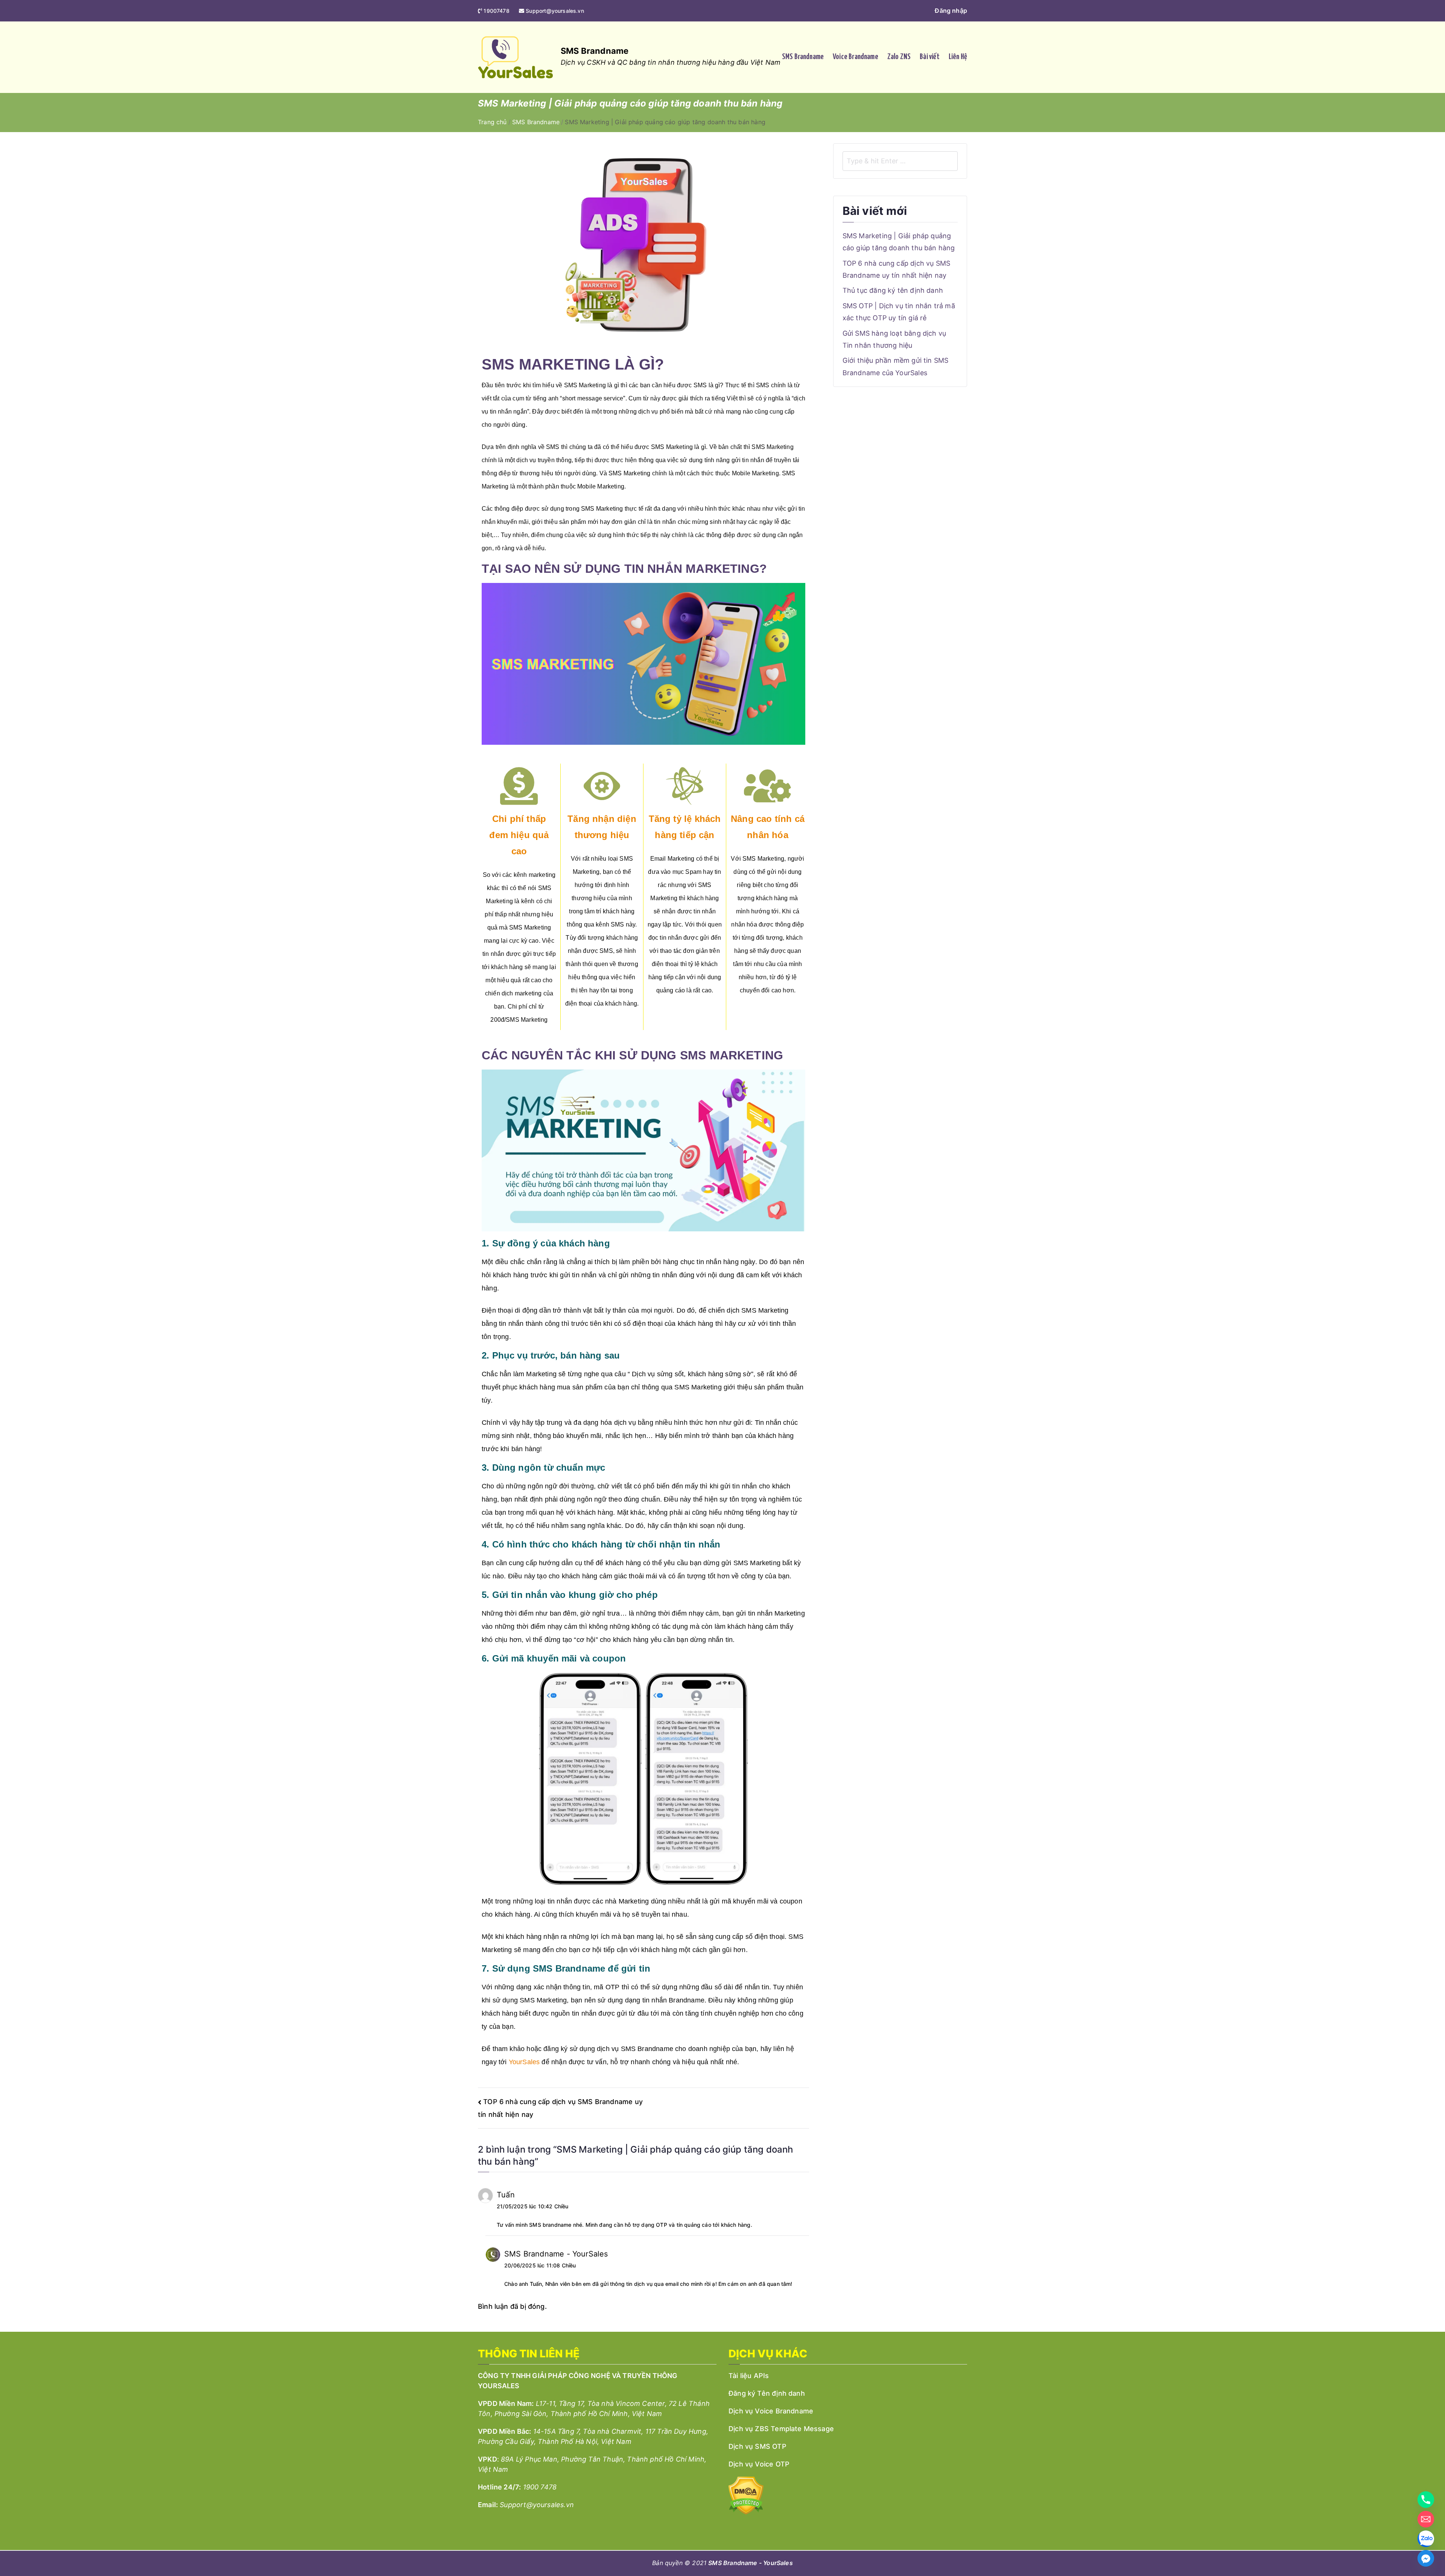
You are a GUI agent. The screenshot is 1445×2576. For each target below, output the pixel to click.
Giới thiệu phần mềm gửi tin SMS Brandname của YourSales (896, 366)
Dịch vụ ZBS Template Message (781, 2429)
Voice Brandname (856, 57)
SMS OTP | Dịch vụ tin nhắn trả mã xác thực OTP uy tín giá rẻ (899, 312)
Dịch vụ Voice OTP (759, 2464)
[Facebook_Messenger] (1426, 2558)
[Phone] (1426, 2500)
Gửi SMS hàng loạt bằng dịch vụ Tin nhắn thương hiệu (894, 339)
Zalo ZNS (899, 57)
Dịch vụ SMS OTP (757, 2446)
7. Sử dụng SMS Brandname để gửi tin (566, 1968)
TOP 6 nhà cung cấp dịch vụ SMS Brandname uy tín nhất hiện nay (896, 269)
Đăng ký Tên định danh (767, 2393)
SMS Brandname (595, 51)
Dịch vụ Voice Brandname (771, 2411)
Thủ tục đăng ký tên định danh (893, 290)
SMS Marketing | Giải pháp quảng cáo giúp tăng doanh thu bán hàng (899, 242)
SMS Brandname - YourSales (556, 2254)
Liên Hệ (958, 57)
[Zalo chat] (1426, 2539)
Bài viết (929, 57)
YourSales (525, 2062)
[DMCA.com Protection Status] (746, 2495)
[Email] (1426, 2519)
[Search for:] (900, 161)
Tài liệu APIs (749, 2376)
